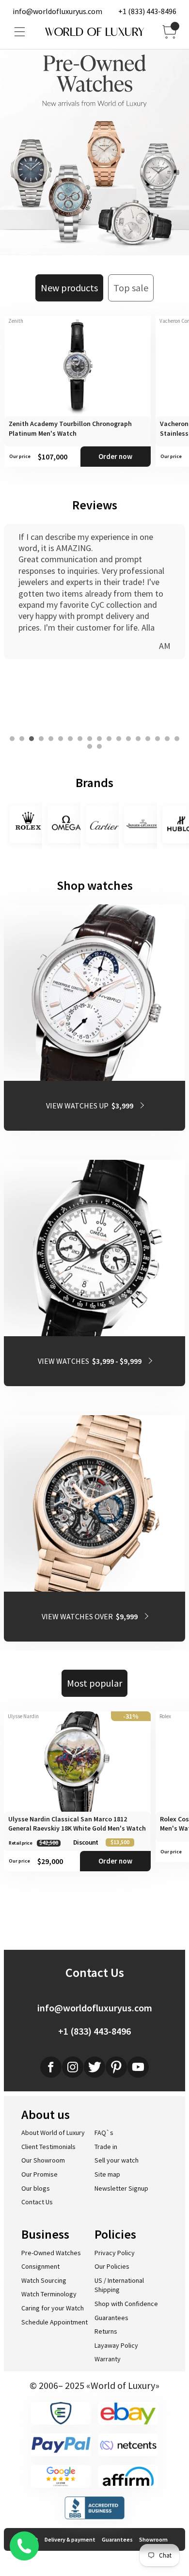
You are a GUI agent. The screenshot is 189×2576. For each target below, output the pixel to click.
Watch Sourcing (44, 2280)
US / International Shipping (119, 2285)
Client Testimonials (48, 2147)
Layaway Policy (116, 2345)
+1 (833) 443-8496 (147, 11)
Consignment (40, 2266)
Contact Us (37, 2202)
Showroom (153, 2539)
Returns (106, 2331)
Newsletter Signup (121, 2188)
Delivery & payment (70, 2539)
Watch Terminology (49, 2294)
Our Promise (39, 2174)
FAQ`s (104, 2133)
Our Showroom (43, 2160)
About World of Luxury (53, 2133)
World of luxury (94, 32)
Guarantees (111, 2318)
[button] (12, 739)
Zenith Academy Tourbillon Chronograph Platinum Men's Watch (70, 428)
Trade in (106, 2147)
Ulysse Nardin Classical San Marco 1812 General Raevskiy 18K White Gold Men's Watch (77, 1824)
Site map (107, 2174)
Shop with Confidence (126, 2304)
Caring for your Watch (53, 2308)
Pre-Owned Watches (51, 2253)
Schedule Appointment (55, 2322)
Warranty (108, 2359)
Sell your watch (117, 2160)
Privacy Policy (115, 2253)
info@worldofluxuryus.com (57, 11)
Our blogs (36, 2188)
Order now (115, 456)
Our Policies (112, 2266)
